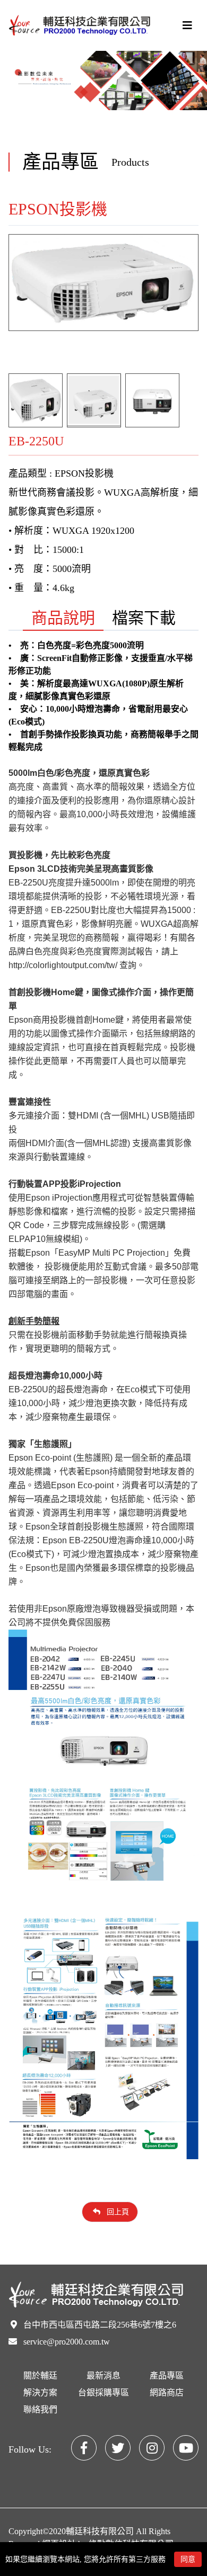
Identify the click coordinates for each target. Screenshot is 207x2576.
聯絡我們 (40, 2409)
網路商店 (167, 2392)
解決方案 (40, 2392)
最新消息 (103, 2376)
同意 (188, 2559)
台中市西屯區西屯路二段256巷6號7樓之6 (100, 2325)
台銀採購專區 (103, 2392)
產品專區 (167, 2376)
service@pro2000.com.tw (67, 2342)
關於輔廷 (40, 2376)
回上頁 (117, 2212)
